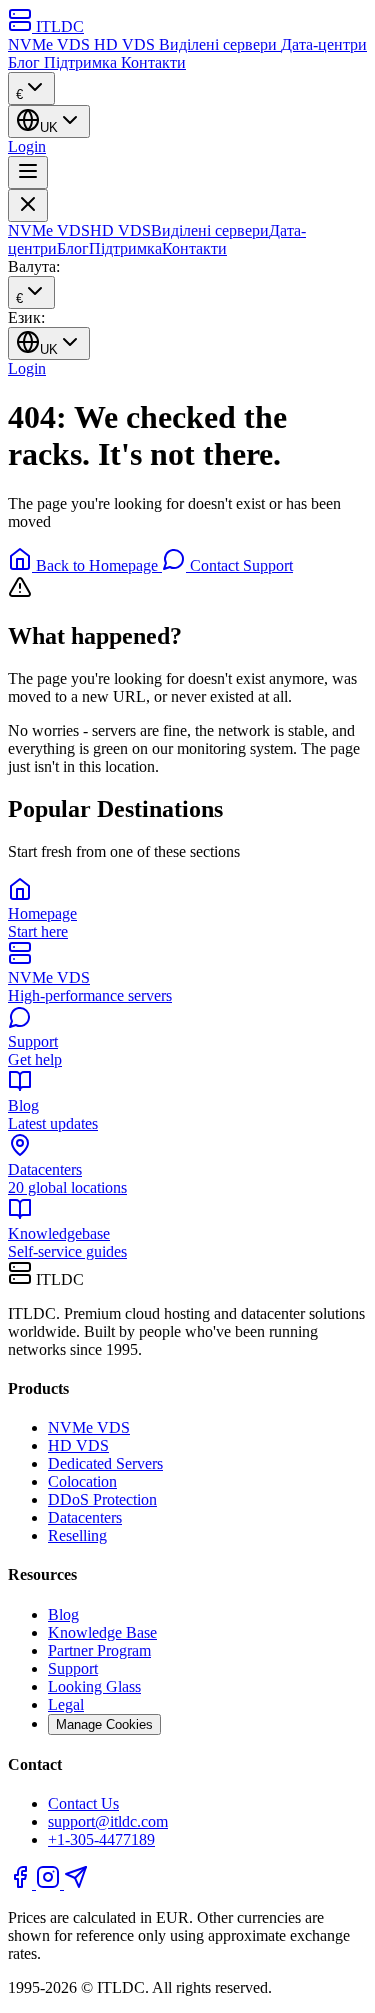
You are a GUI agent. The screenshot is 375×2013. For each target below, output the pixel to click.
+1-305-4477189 (101, 1839)
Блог (26, 62)
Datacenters (85, 1517)
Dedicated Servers (105, 1463)
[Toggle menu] (28, 172)
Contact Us (83, 1803)
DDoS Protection (102, 1499)
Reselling (77, 1535)
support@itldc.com (108, 1821)
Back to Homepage (97, 565)
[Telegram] (76, 1883)
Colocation (82, 1481)
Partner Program (99, 1650)
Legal (66, 1704)
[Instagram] (50, 1883)
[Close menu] (28, 205)
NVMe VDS (51, 44)
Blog (63, 1614)
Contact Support (239, 565)
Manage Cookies (104, 1724)
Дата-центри (324, 44)
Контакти (153, 62)
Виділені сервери (220, 44)
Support (73, 1668)
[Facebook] (22, 1883)
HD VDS (126, 44)
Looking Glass (94, 1686)
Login (27, 146)
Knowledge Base (102, 1632)
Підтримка (82, 62)
